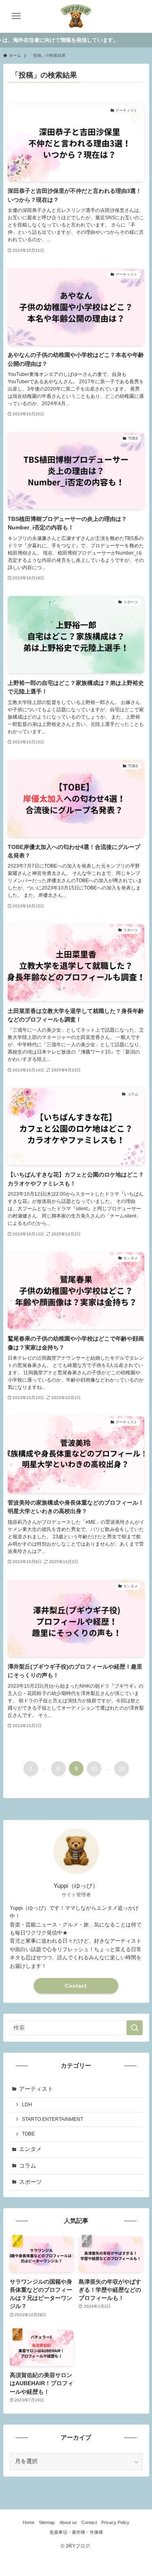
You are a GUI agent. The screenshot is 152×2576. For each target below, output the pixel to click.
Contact (76, 1986)
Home (29, 2522)
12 (122, 1768)
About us (68, 2522)
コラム (28, 2166)
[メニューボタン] (16, 16)
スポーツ (30, 2182)
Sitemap (47, 2522)
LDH (27, 2105)
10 (94, 1768)
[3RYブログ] (76, 16)
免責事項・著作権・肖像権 (76, 2532)
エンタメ (30, 2149)
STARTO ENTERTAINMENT (52, 2119)
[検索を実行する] (135, 2028)
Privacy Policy (115, 2522)
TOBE (28, 2134)
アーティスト (36, 2089)
